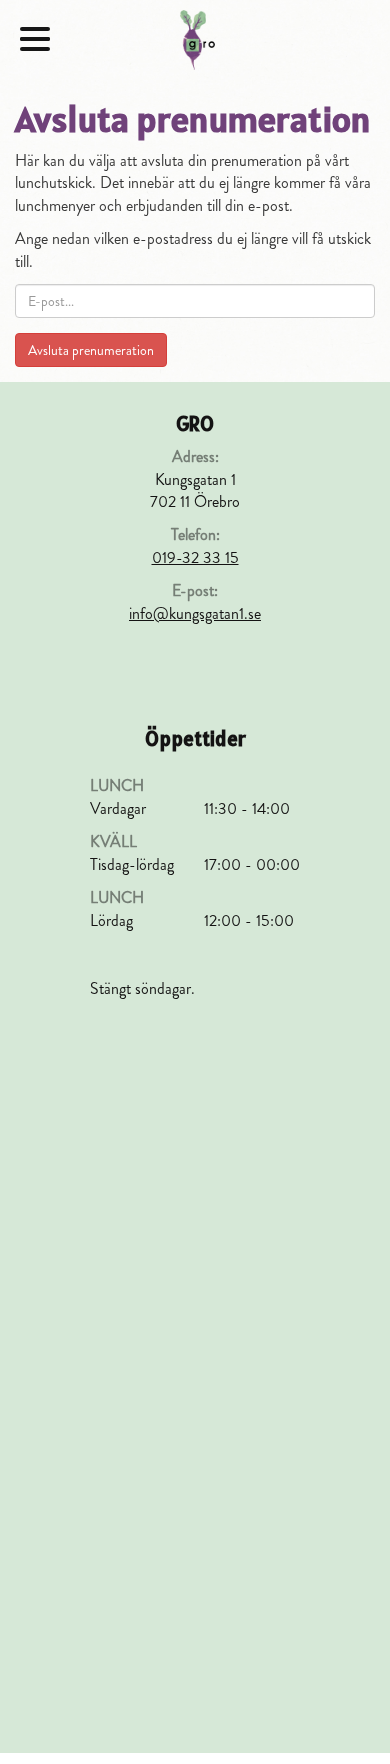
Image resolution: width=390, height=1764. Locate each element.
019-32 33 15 (195, 557)
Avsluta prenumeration (91, 350)
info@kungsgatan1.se (195, 613)
